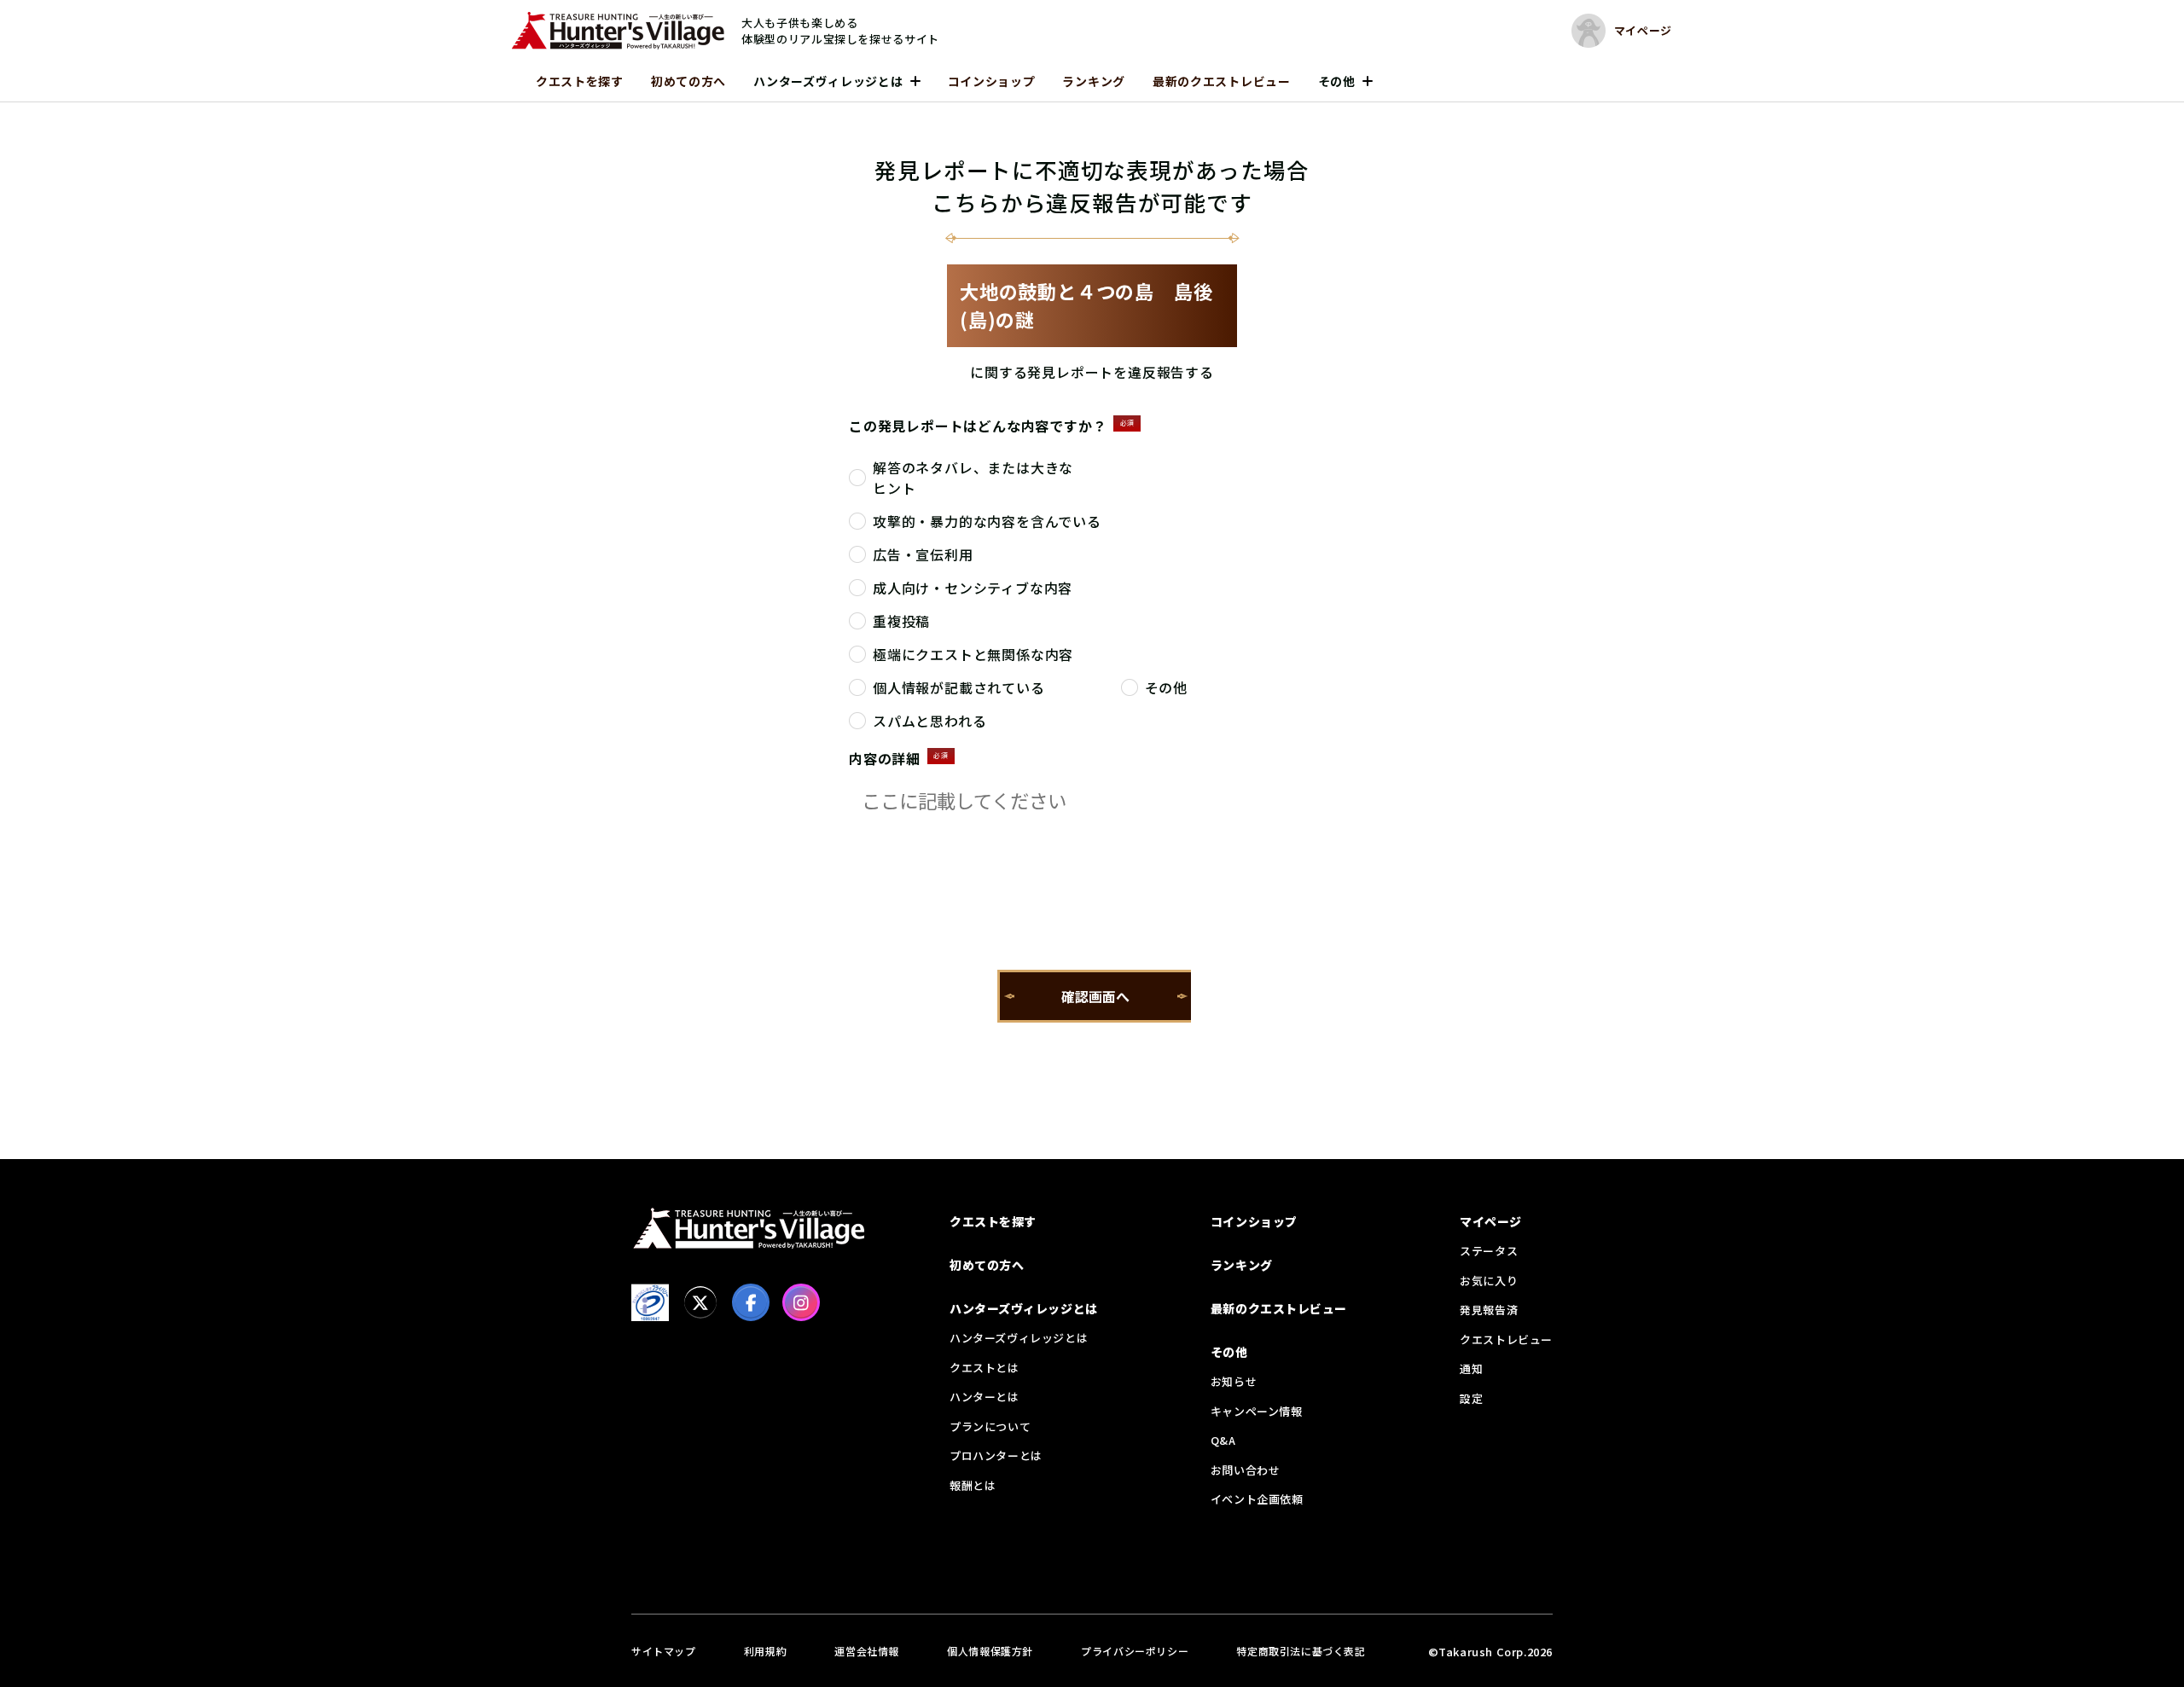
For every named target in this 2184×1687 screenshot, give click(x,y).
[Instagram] (801, 1302)
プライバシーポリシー (1135, 1651)
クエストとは (985, 1368)
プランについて (990, 1426)
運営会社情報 (867, 1651)
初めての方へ (688, 81)
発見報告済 (1489, 1310)
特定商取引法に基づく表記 (1301, 1651)
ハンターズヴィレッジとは (828, 81)
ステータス (1489, 1251)
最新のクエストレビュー (1222, 81)
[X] (700, 1302)
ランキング (1094, 81)
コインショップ (992, 81)
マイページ (1491, 1221)
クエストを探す (580, 81)
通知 (1471, 1368)
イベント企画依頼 (1257, 1499)
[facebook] (751, 1302)
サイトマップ (664, 1651)
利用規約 (765, 1651)
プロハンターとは (996, 1455)
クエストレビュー (1506, 1339)
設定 (1471, 1398)
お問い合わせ (1246, 1470)
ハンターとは (985, 1397)
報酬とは (973, 1485)
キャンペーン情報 (1257, 1411)
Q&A (1223, 1440)
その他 (1337, 81)
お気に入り (1489, 1281)
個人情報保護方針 (990, 1651)
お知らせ (1234, 1381)
